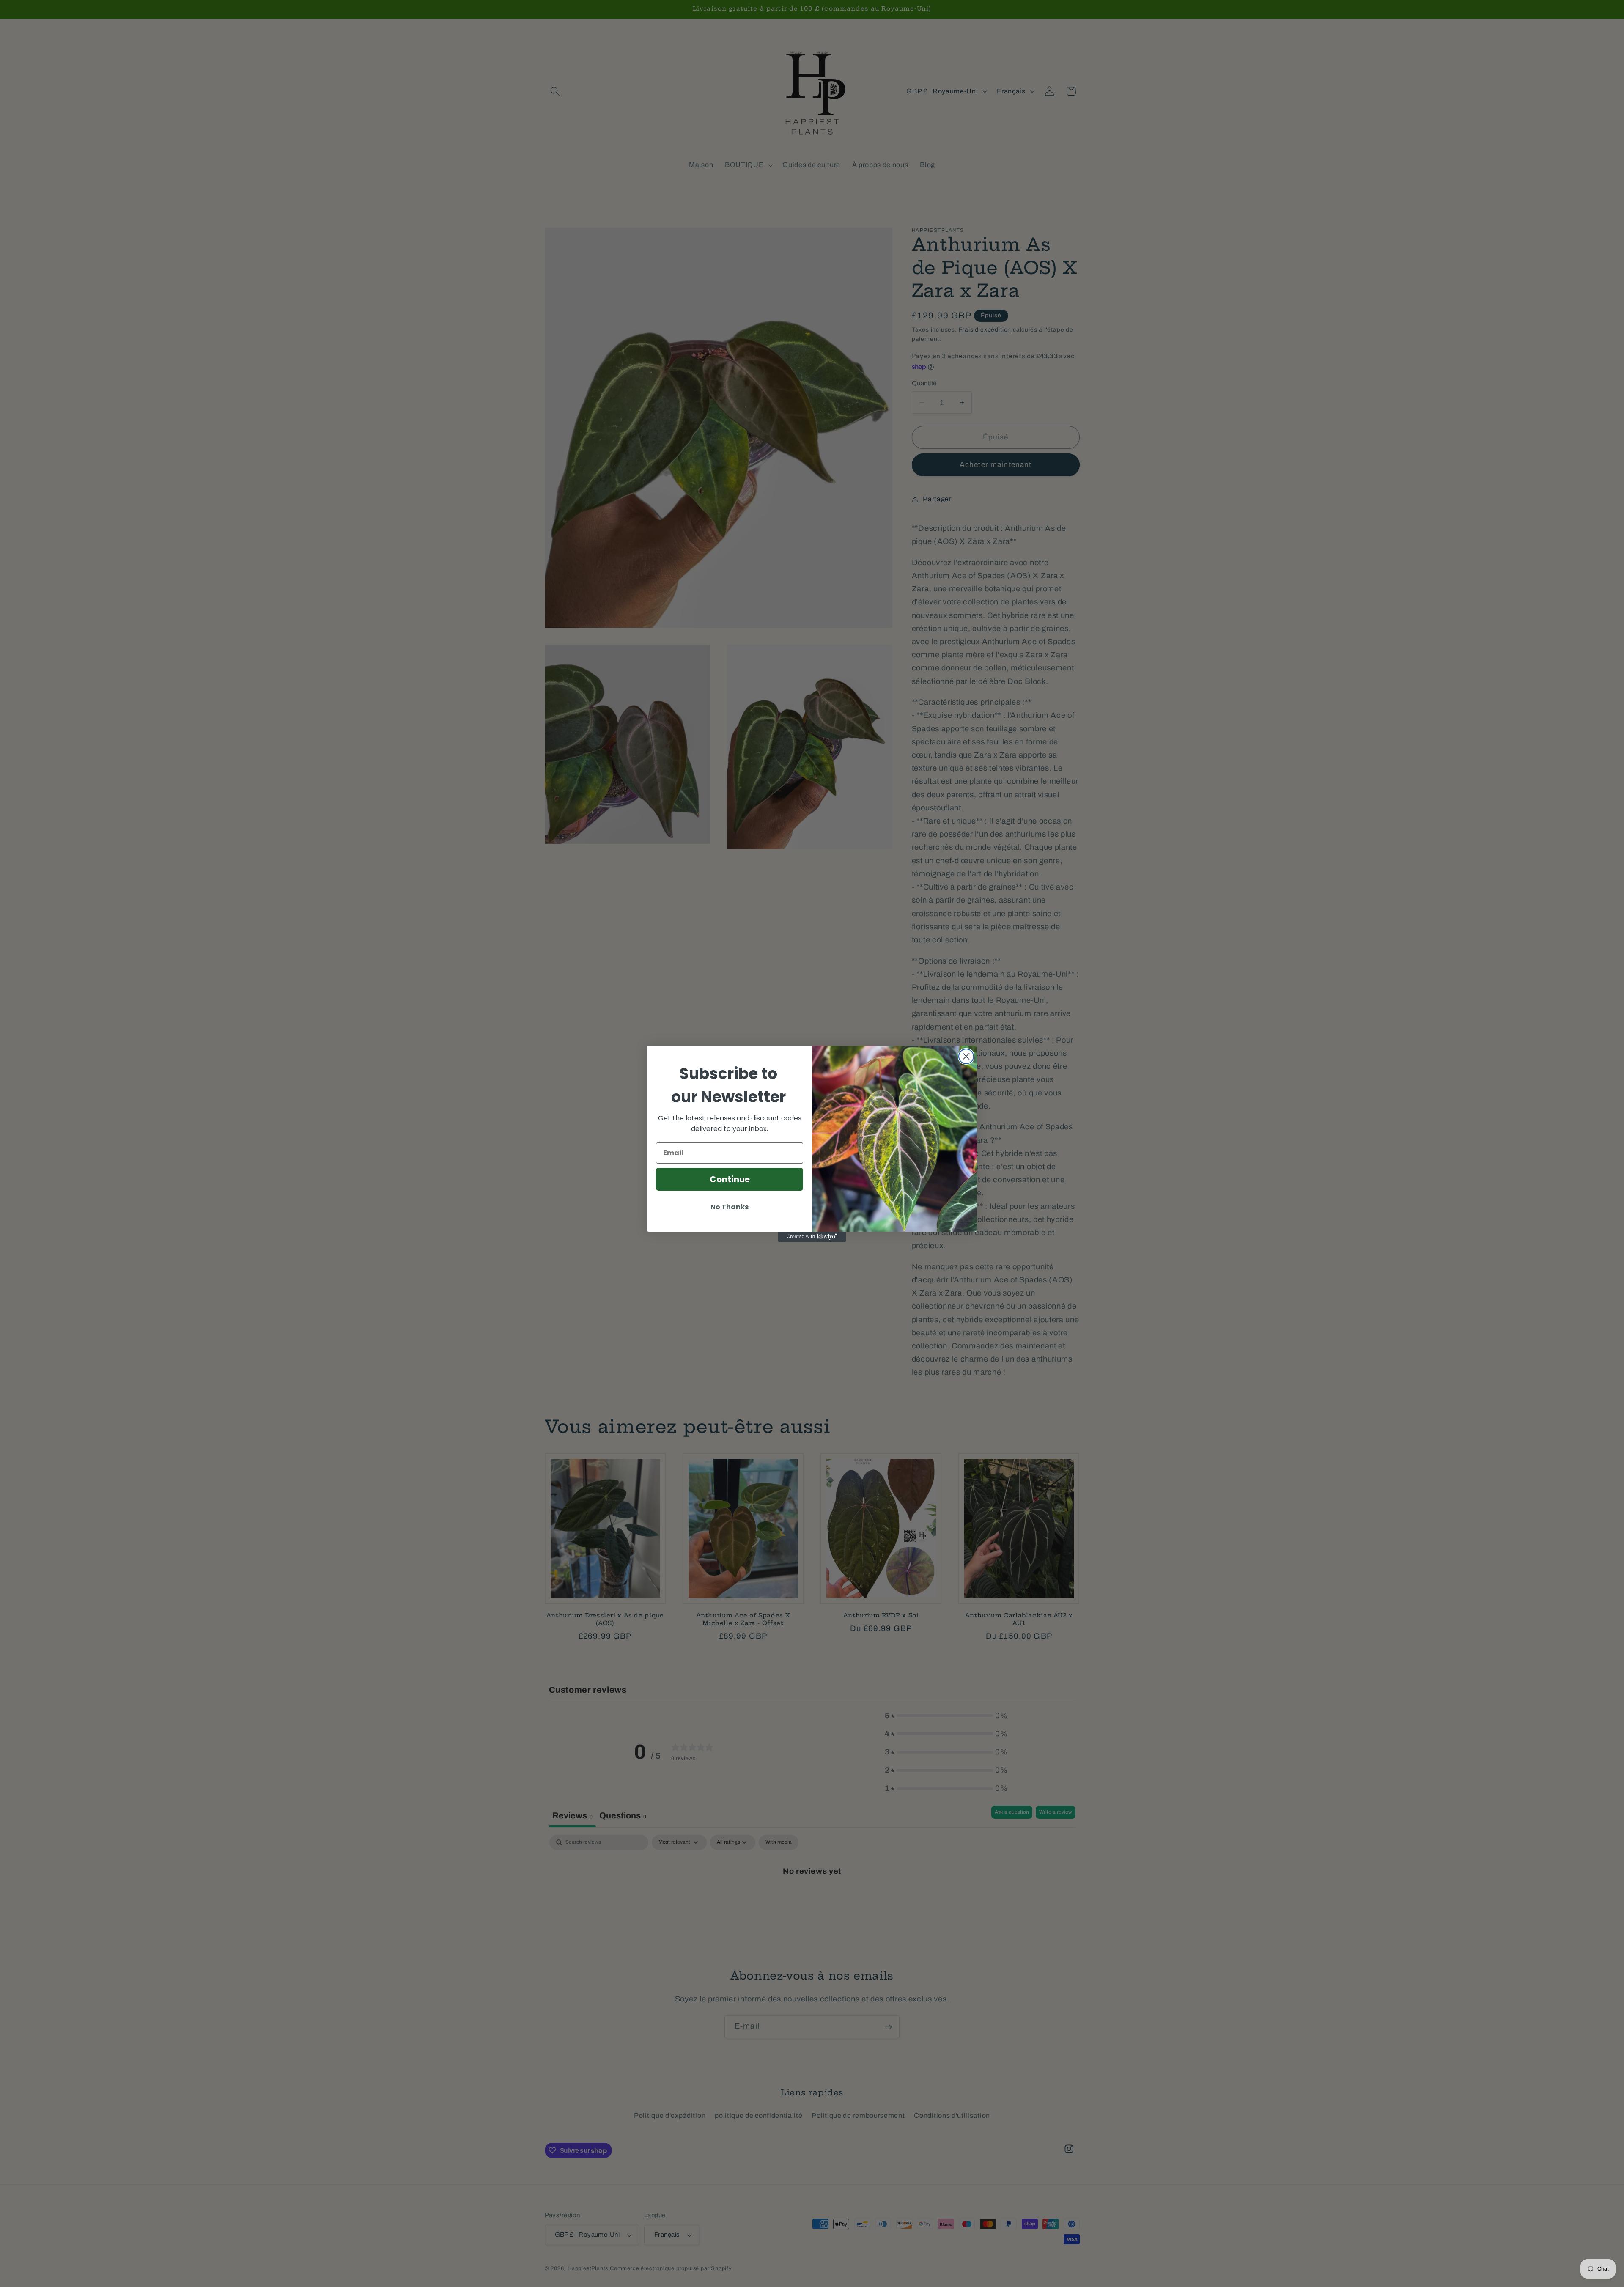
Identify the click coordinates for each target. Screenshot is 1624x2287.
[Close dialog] (966, 1056)
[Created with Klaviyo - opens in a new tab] (812, 1237)
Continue (730, 1179)
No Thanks (730, 1207)
